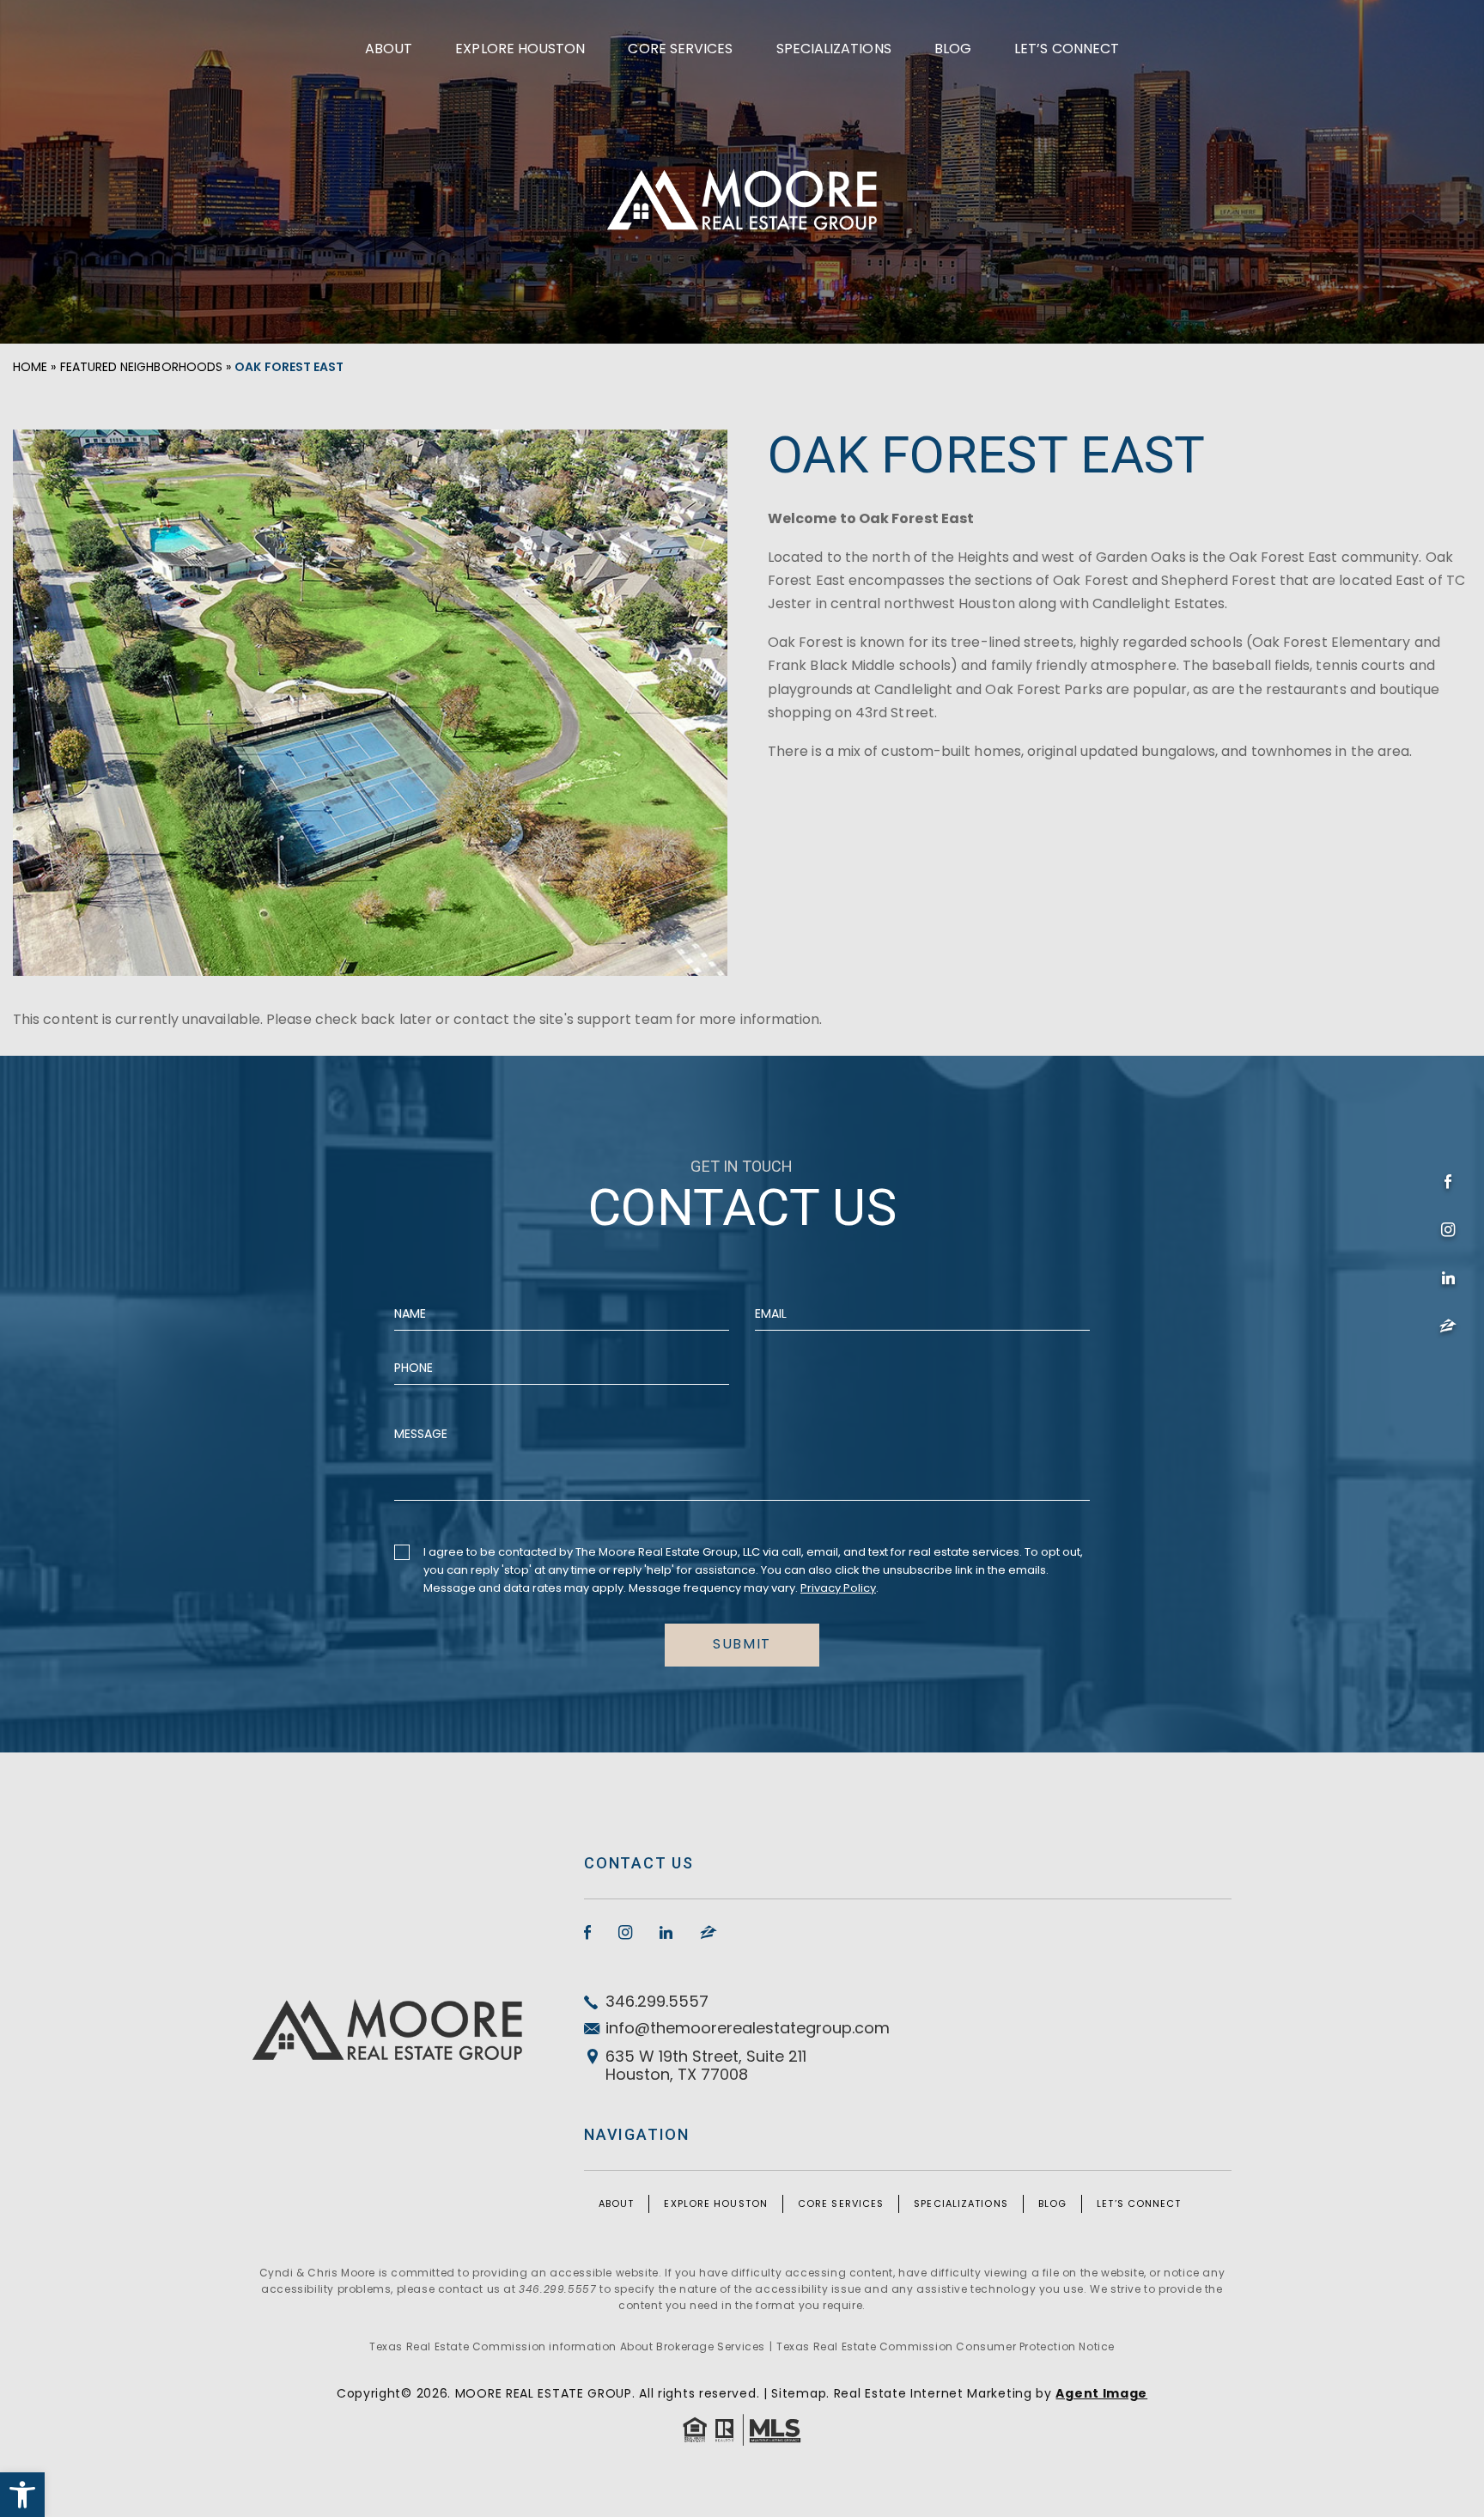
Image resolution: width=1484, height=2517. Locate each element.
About (389, 49)
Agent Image (1101, 2393)
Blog (953, 49)
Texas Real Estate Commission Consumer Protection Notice (946, 2346)
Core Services (680, 49)
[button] (22, 2495)
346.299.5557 (657, 2001)
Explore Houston (520, 49)
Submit (742, 1644)
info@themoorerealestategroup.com (748, 2028)
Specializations (834, 49)
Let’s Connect (1067, 49)
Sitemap (799, 2393)
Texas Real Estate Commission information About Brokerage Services (567, 2346)
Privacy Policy (838, 1588)
